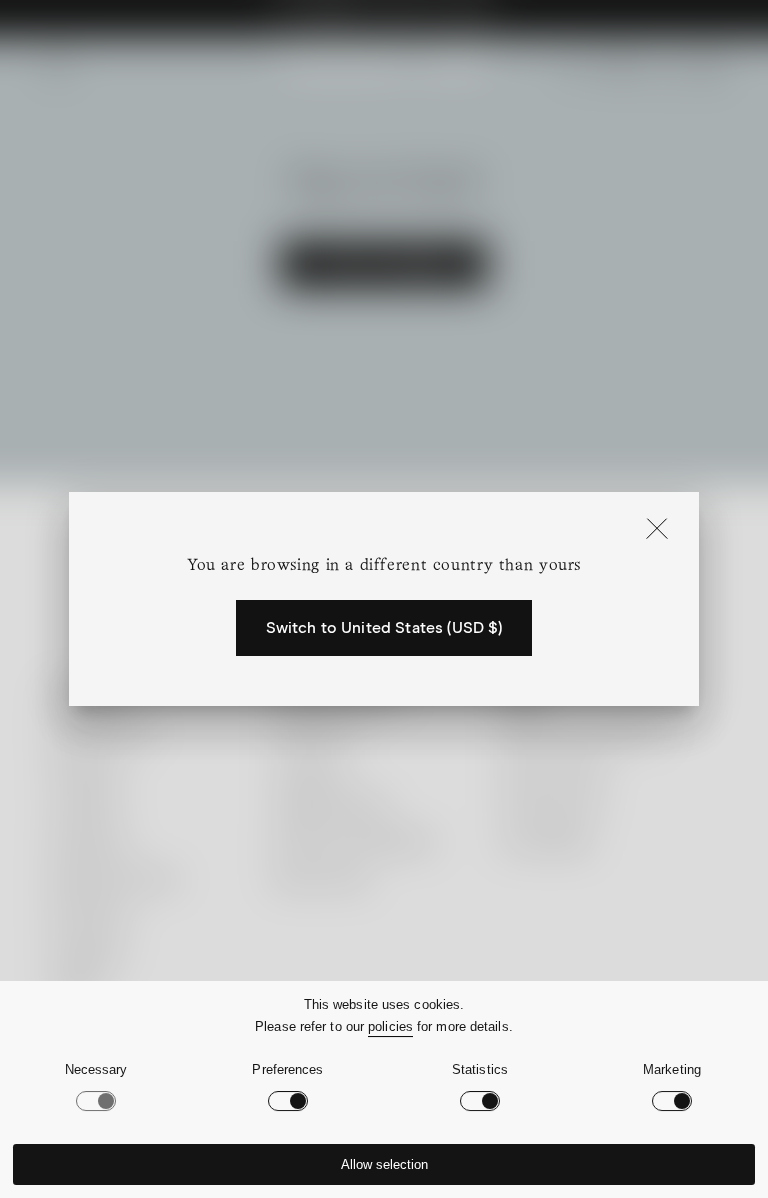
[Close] (657, 530)
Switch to (384, 628)
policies (390, 1026)
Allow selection (384, 1164)
